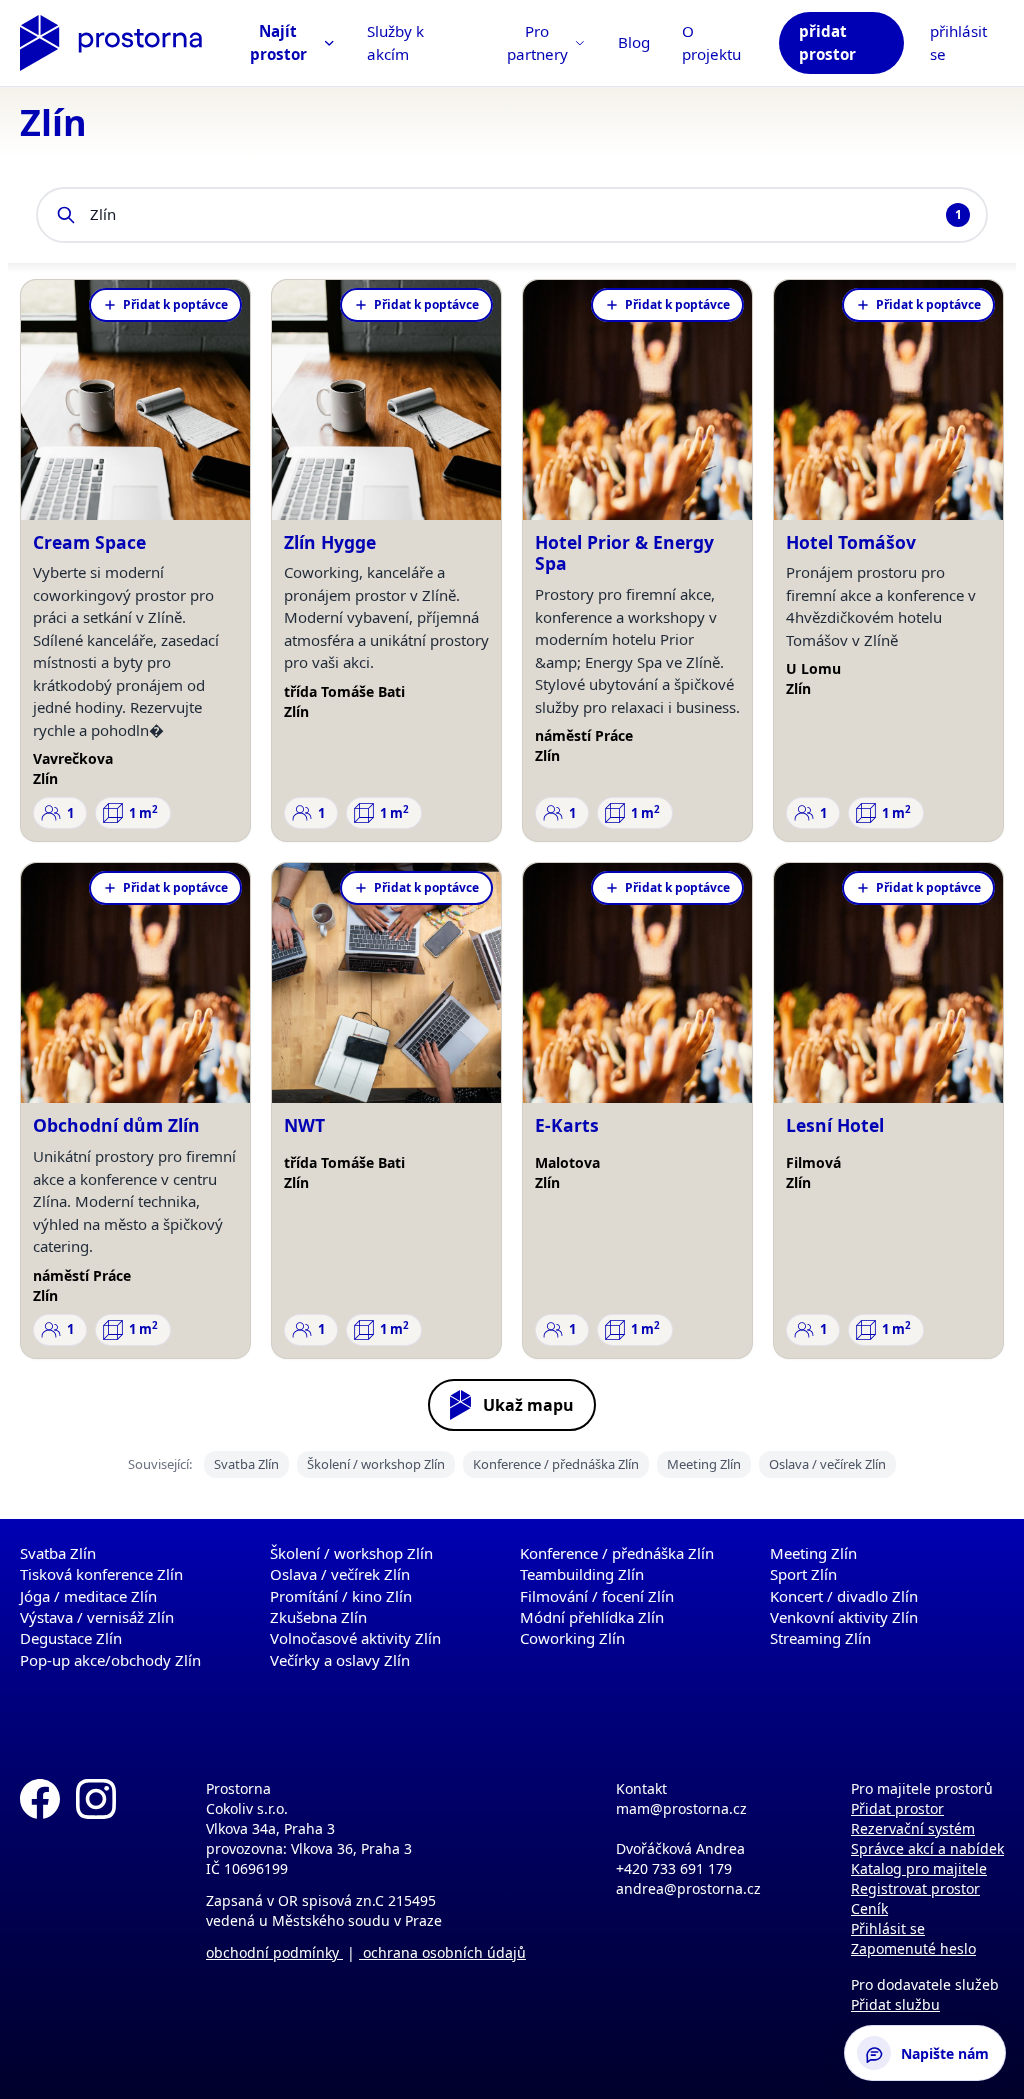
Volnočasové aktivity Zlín (355, 1638)
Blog (634, 42)
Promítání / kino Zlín (341, 1596)
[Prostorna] (111, 43)
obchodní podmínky (274, 1952)
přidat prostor (827, 42)
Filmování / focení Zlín (597, 1596)
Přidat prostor (897, 1808)
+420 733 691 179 (674, 1868)
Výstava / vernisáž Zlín (97, 1617)
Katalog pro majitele (919, 1868)
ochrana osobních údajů (442, 1952)
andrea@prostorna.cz (688, 1888)
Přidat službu (895, 2004)
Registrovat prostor (915, 1888)
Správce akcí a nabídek (927, 1848)
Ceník (869, 1908)
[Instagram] (96, 1905)
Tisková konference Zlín (101, 1574)
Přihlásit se (888, 1928)
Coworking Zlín (572, 1638)
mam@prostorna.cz (681, 1808)
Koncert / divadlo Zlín (844, 1596)
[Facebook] (40, 1905)
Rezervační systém (913, 1828)
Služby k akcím (395, 42)
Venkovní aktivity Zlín (844, 1617)
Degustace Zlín (71, 1638)
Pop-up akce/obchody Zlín (110, 1660)
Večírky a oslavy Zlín (340, 1660)
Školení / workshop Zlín (376, 1464)
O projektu (711, 42)
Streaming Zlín (820, 1638)
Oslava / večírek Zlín (827, 1464)
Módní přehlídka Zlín (592, 1617)
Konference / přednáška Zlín (556, 1464)
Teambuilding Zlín (582, 1574)
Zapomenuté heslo (913, 1948)
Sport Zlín (803, 1574)
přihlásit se (958, 42)
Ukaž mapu (528, 1405)
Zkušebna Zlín (318, 1617)
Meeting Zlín (704, 1464)
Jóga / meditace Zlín (88, 1596)
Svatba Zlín (246, 1464)
